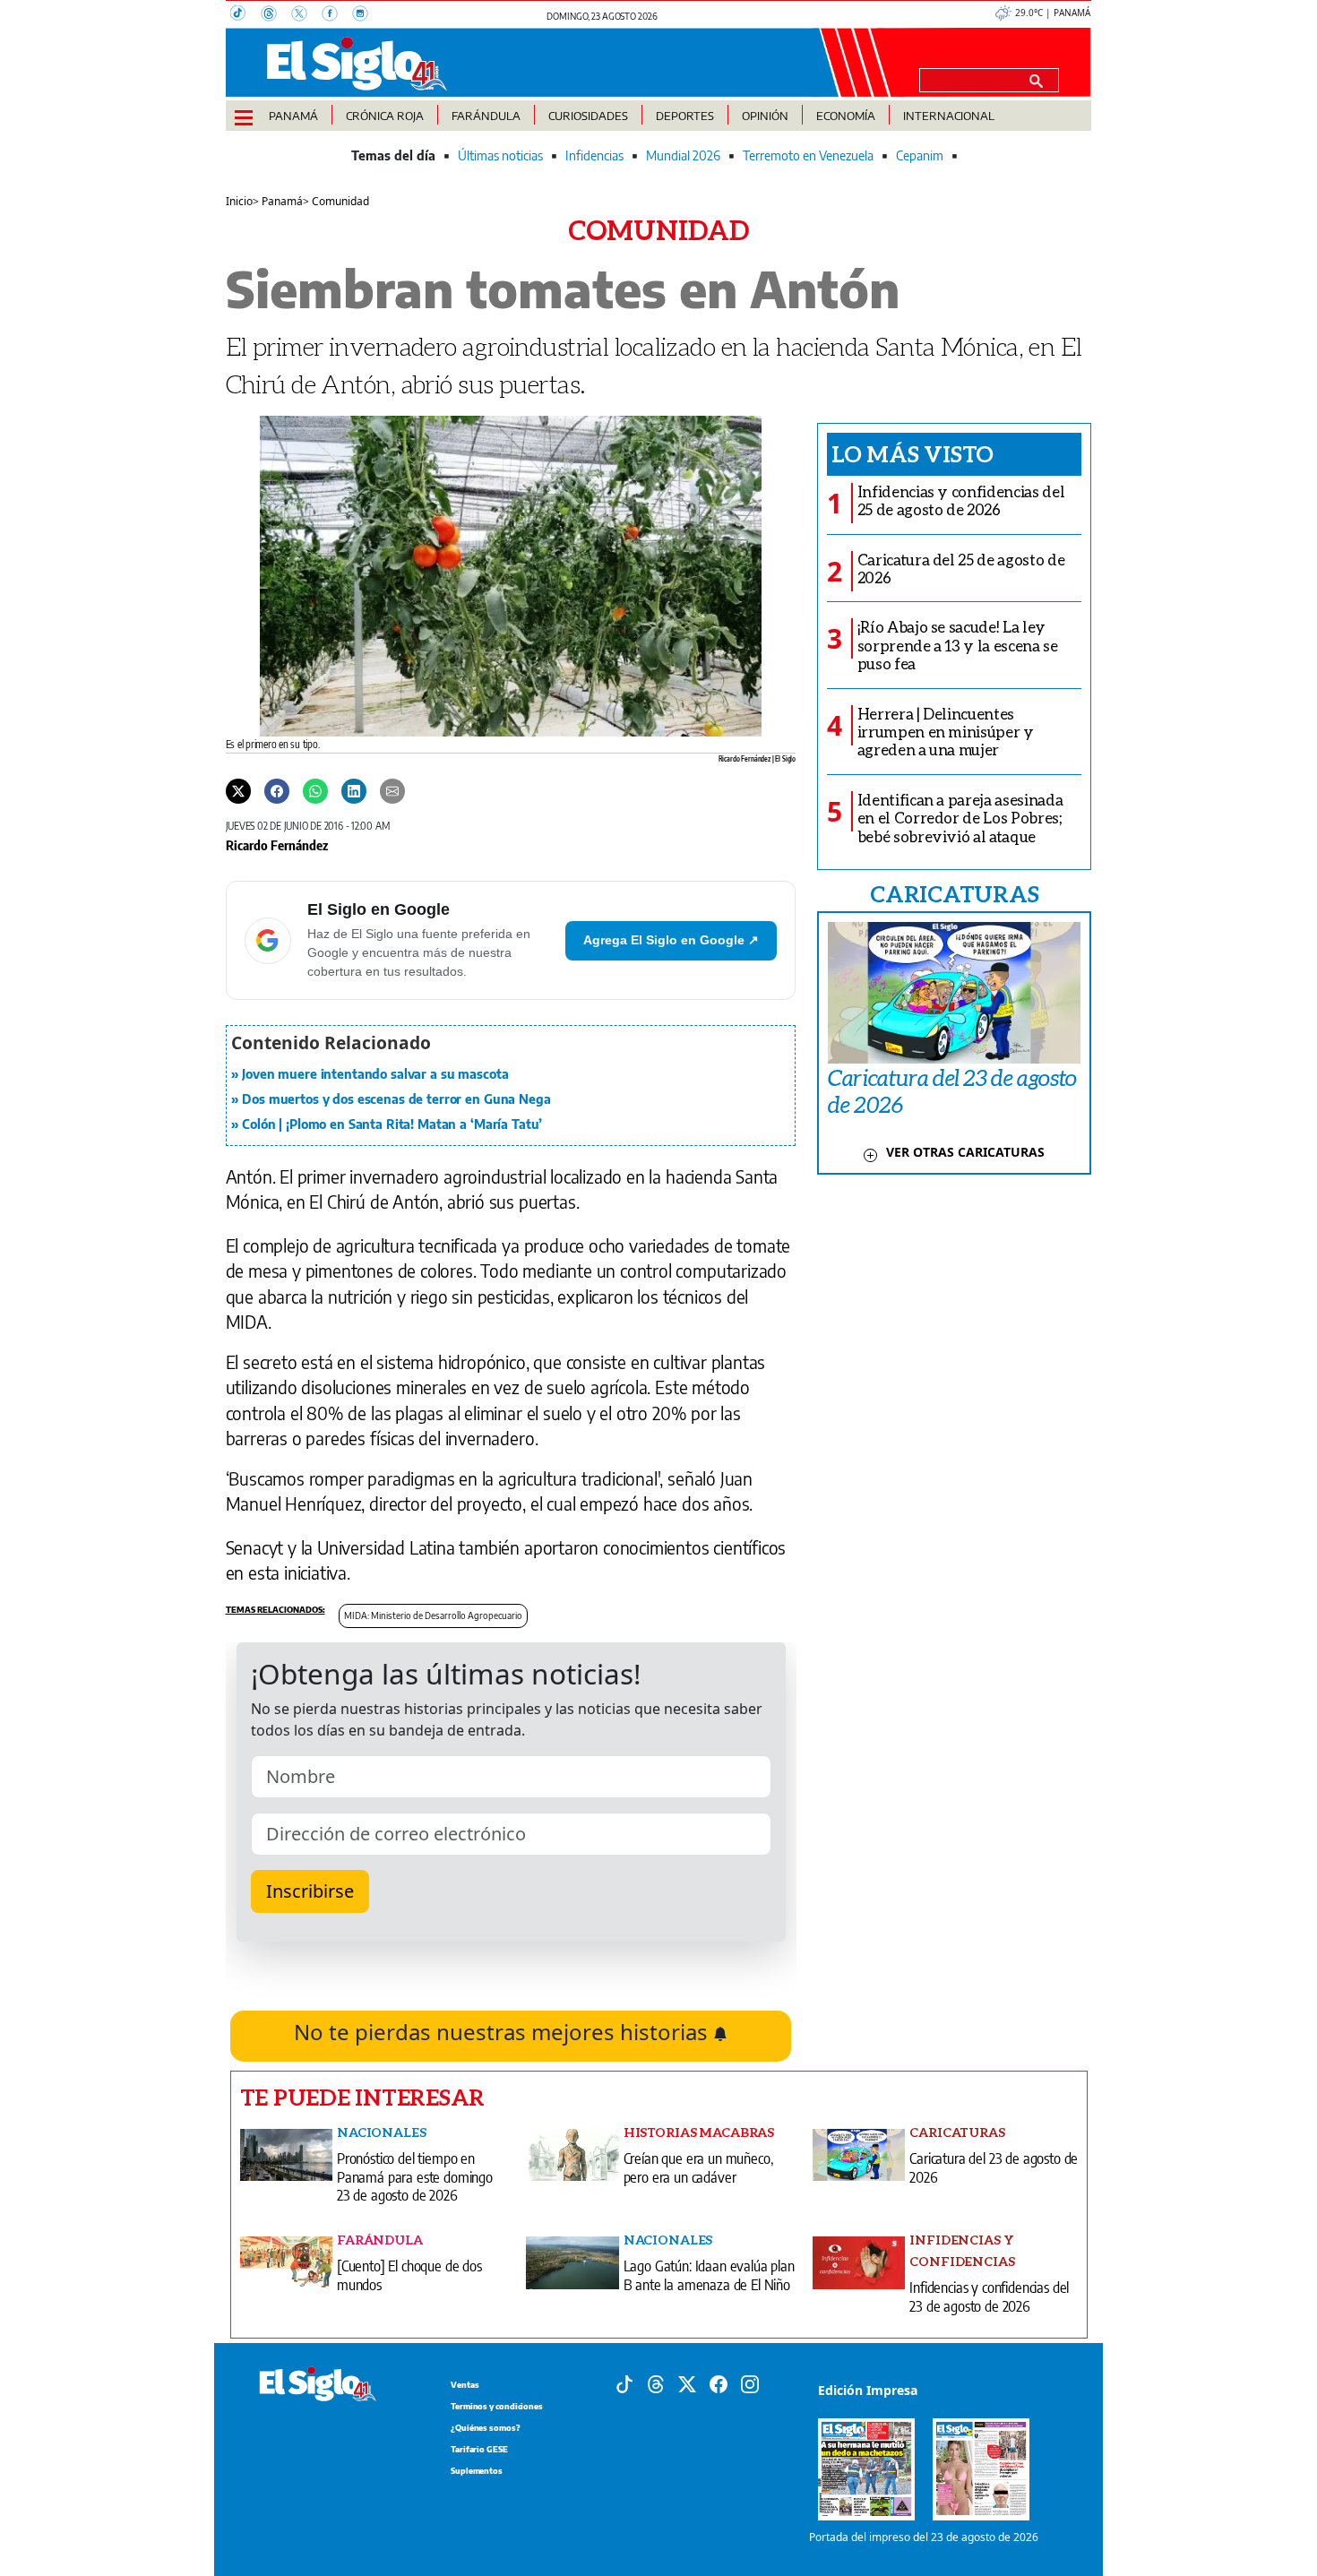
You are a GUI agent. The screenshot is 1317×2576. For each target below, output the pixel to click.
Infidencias (594, 155)
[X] (306, 15)
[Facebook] (337, 15)
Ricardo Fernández (277, 845)
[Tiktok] (624, 2382)
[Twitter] (238, 790)
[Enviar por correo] (392, 790)
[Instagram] (366, 15)
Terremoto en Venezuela (808, 155)
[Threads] (276, 15)
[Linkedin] (354, 790)
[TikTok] (245, 15)
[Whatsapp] (315, 790)
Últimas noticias (500, 155)
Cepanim (920, 155)
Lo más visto (912, 453)
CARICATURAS (954, 893)
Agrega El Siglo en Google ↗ (671, 940)
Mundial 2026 (683, 155)
